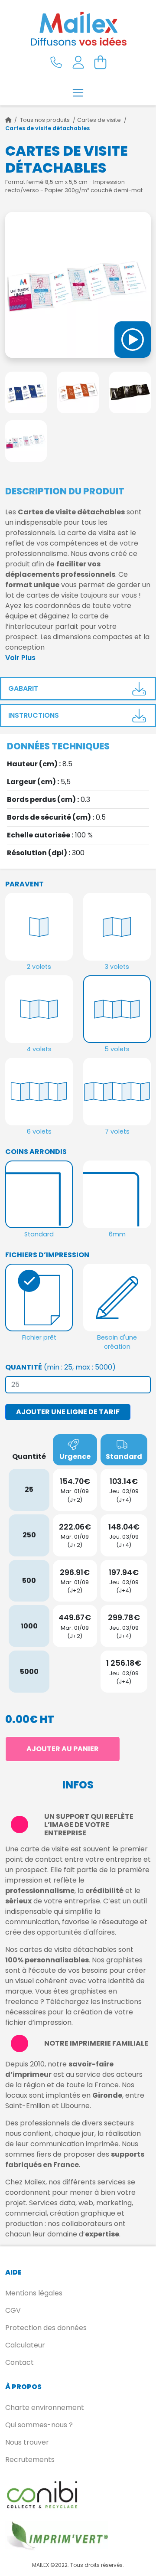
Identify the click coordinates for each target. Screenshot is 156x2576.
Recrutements (30, 2460)
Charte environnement (45, 2408)
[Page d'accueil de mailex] (8, 120)
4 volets (39, 1049)
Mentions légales (34, 2293)
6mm (117, 1234)
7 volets (117, 1131)
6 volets (39, 1131)
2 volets (39, 967)
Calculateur (25, 2345)
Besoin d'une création (117, 1342)
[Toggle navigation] (78, 93)
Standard (39, 1234)
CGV (13, 2310)
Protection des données (46, 2328)
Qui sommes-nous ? (39, 2425)
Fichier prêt (39, 1337)
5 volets (117, 1049)
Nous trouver (27, 2442)
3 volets (117, 967)
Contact (19, 2362)
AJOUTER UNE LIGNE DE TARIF (68, 1412)
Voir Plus (20, 658)
